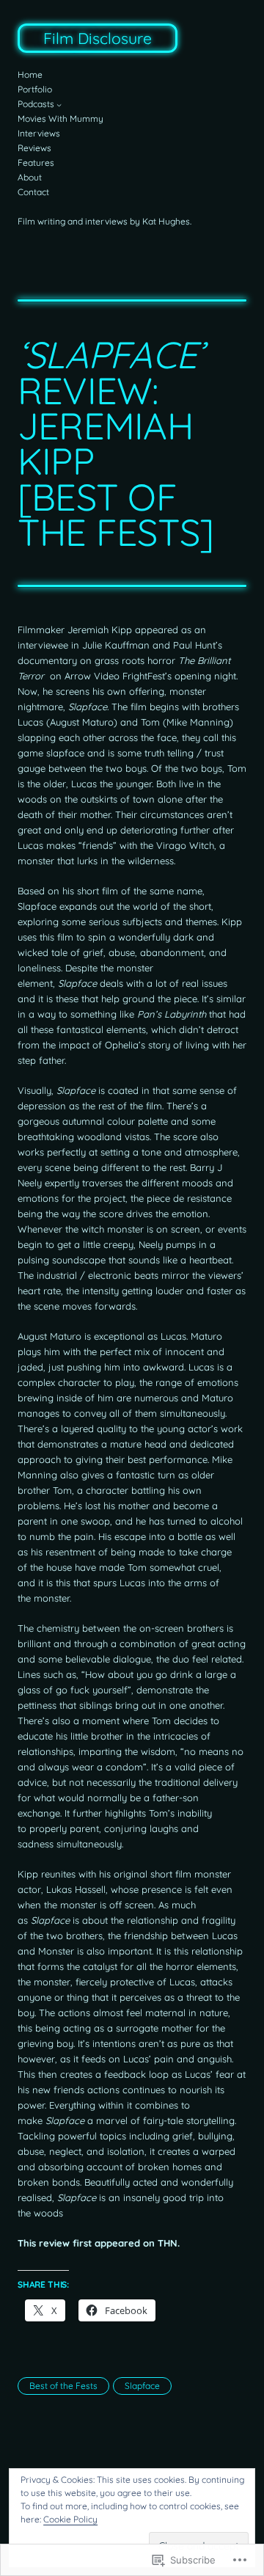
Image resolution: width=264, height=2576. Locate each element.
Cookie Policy (70, 2519)
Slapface (142, 2386)
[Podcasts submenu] (59, 105)
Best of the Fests (63, 2386)
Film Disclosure (98, 38)
